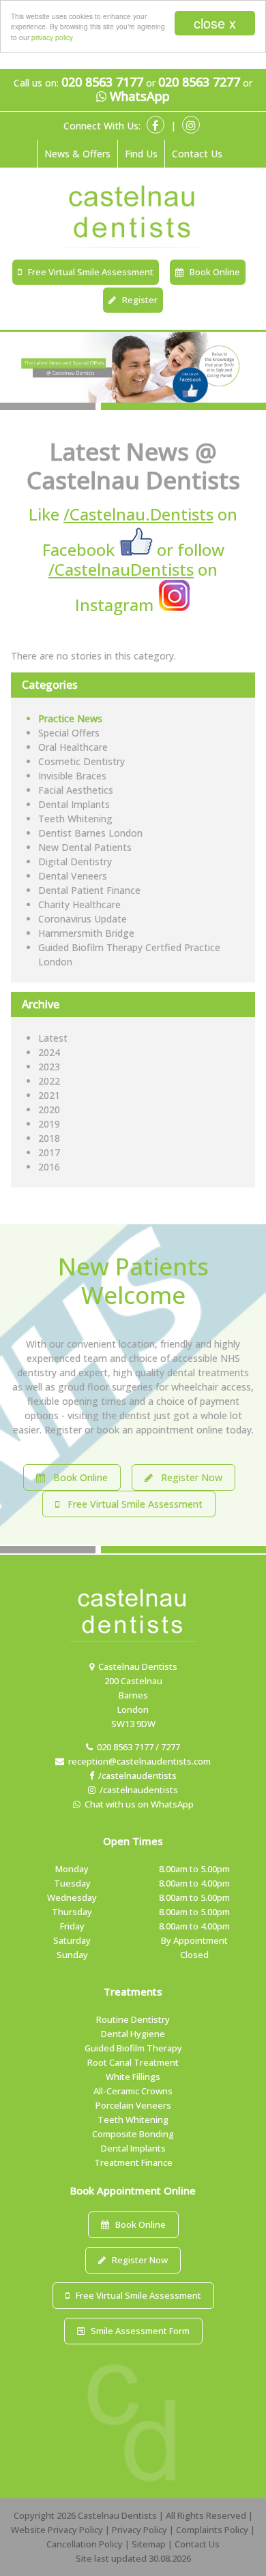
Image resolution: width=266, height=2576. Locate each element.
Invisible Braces (72, 776)
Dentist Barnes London (90, 833)
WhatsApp (138, 97)
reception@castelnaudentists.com (137, 1761)
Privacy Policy (139, 2530)
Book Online (212, 272)
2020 (49, 1109)
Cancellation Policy (85, 2544)
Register (137, 300)
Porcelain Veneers (133, 2105)
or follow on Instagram (136, 577)
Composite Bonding (133, 2134)
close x (215, 23)
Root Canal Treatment (133, 2062)
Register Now (188, 1477)
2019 (49, 1124)
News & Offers (77, 154)
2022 (49, 1081)
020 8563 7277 (199, 82)
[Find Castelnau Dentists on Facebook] (138, 549)
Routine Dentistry (133, 2019)
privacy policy (52, 37)
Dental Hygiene (133, 2034)
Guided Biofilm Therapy (133, 2048)
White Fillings (133, 2077)
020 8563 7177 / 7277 (136, 1747)
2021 (49, 1095)
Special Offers (69, 733)
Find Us (141, 154)
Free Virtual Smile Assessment (88, 272)
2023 (49, 1067)
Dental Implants (74, 804)
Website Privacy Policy (57, 2530)
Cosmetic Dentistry (82, 761)
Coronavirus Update (83, 919)
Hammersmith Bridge (86, 933)
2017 (49, 1152)
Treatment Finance (133, 2162)
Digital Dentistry (75, 862)
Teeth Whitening (75, 819)
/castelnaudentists (135, 1775)
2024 (49, 1052)
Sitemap (149, 2544)
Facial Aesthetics (76, 790)
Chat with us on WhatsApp (137, 1804)
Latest (53, 1038)
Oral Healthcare (73, 747)
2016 (49, 1167)
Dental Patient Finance (89, 890)
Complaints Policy (212, 2530)
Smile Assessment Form (137, 2331)
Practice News (70, 718)
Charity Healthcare (79, 904)
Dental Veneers (73, 876)
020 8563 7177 (102, 82)
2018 (49, 1138)
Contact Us (197, 154)
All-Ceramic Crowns (133, 2091)
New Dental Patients (85, 847)
